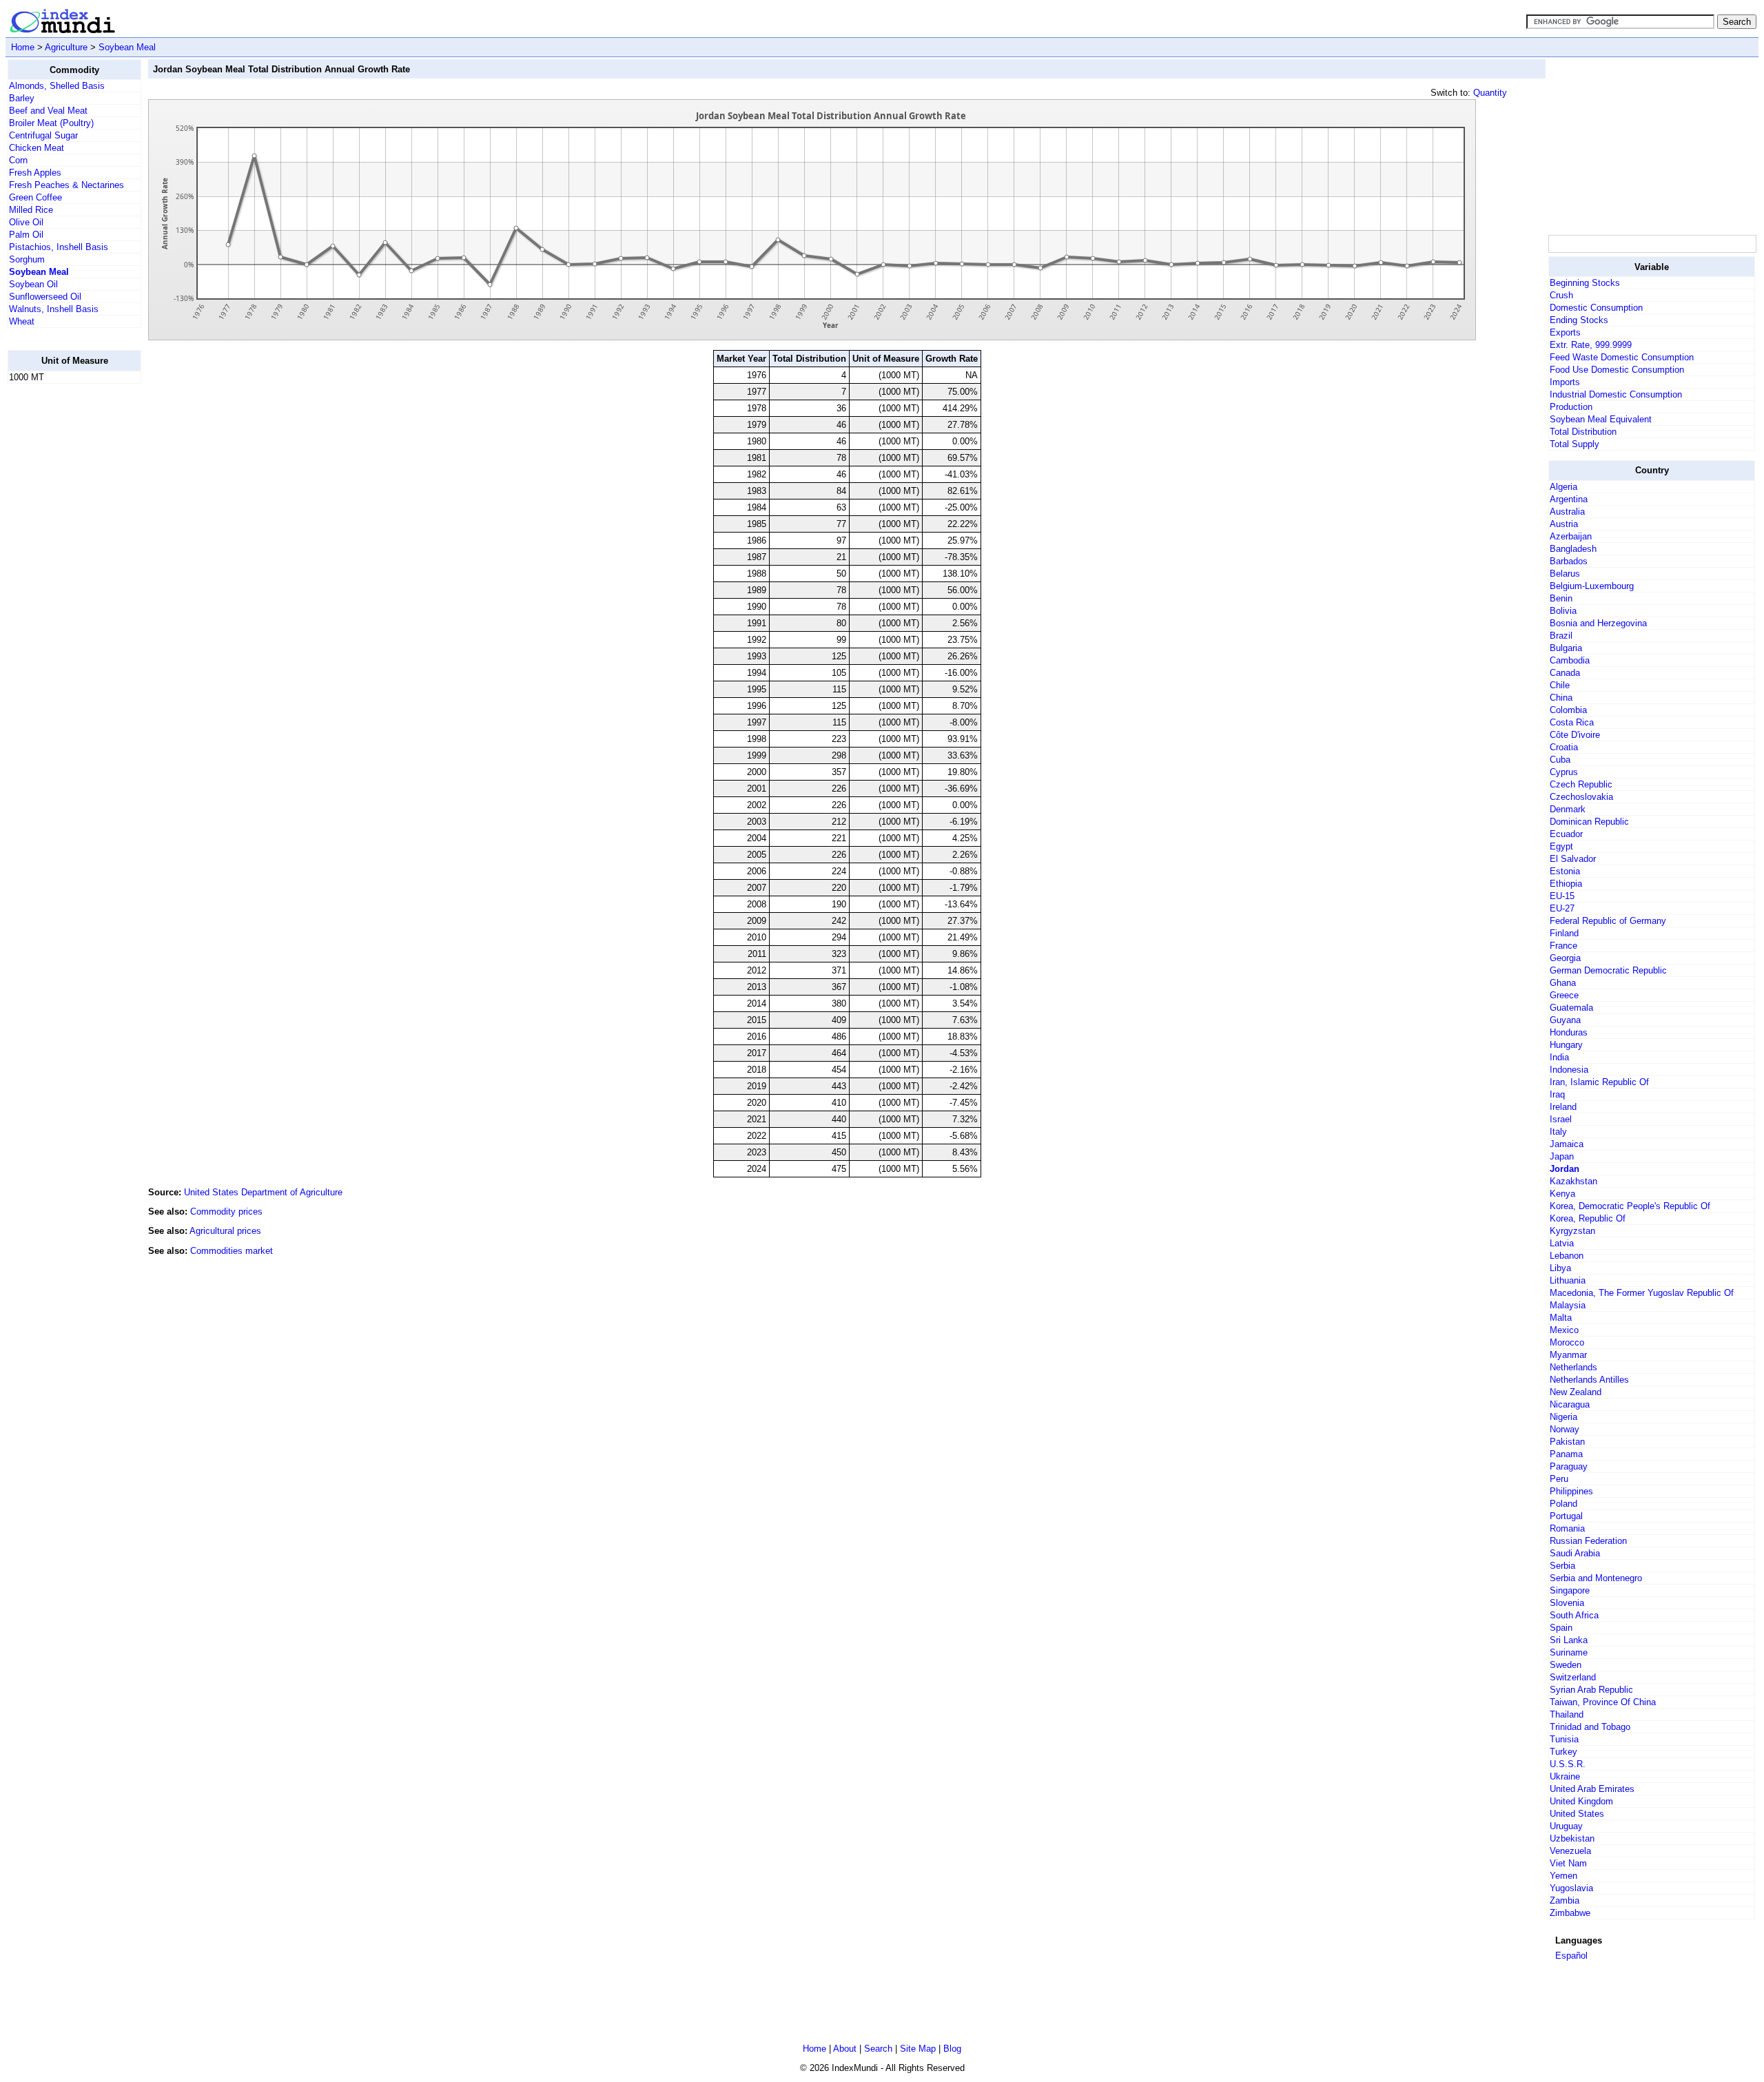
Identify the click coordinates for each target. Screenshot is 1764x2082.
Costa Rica (1572, 722)
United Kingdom (1581, 1801)
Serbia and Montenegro (1596, 1578)
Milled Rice (31, 210)
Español (1571, 1956)
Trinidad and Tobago (1590, 1727)
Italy (1558, 1132)
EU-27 (1562, 908)
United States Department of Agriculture (263, 1192)
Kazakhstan (1573, 1181)
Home (23, 47)
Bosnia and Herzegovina (1598, 623)
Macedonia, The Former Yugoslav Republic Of (1642, 1293)
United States (1577, 1814)
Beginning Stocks (1585, 283)
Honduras (1569, 1032)
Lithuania (1568, 1280)
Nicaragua (1570, 1404)
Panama (1566, 1454)
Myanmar (1568, 1355)
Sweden (1566, 1665)
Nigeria (1563, 1417)
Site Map (918, 2049)
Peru (1559, 1479)
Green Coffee (35, 197)
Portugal (1566, 1516)
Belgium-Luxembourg (1592, 586)
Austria (1564, 524)
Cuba (1560, 760)
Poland (1563, 1504)
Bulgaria (1566, 648)
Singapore (1570, 1590)
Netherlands (1573, 1367)
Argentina (1569, 499)
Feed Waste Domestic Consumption (1622, 357)
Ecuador (1566, 834)
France (1563, 946)
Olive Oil (26, 222)
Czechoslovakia (1581, 797)
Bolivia (1563, 611)
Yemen (1563, 1876)
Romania (1567, 1528)
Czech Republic (1581, 784)
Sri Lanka (1569, 1640)
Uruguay (1566, 1826)
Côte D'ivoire (1575, 735)
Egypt (1561, 846)
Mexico (1564, 1330)
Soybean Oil (33, 284)
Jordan (1565, 1169)
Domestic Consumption (1596, 308)
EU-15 (1562, 896)
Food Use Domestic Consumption (1617, 370)
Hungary (1566, 1045)
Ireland (1563, 1107)
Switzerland (1573, 1677)
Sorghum (27, 259)
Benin (1561, 598)
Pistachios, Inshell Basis (59, 247)
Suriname (1569, 1652)
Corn (18, 160)
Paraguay (1569, 1466)
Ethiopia (1566, 884)
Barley (22, 98)
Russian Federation (1588, 1541)
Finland (1564, 933)
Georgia (1565, 958)
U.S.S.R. (1568, 1764)
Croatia (1564, 747)
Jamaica (1567, 1144)
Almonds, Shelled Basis (57, 86)
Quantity (1490, 93)
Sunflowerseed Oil (45, 297)
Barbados (1569, 561)
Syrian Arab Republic (1591, 1690)
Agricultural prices (225, 1231)
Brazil (1561, 636)
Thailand (1567, 1714)
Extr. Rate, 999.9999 (1591, 345)
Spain (1561, 1628)
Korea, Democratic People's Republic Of (1630, 1206)
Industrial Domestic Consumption (1616, 394)
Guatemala (1571, 1008)
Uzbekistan (1572, 1838)
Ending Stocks (1579, 320)
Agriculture (66, 47)
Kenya (1562, 1194)
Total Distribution (1583, 432)
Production (1571, 407)
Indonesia (1569, 1070)
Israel (1561, 1119)
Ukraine (1565, 1776)
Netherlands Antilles (1589, 1380)
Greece (1564, 995)
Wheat (22, 321)
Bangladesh (1573, 549)
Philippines (1571, 1491)
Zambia (1565, 1900)
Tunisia (1564, 1739)
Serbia (1562, 1566)
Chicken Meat (37, 148)
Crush (1561, 295)
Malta (1561, 1318)
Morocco (1567, 1342)
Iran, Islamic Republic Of (1599, 1082)
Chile (1560, 685)
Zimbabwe (1570, 1913)
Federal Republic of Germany (1608, 921)
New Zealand (1576, 1392)
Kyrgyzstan (1572, 1231)
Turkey (1563, 1752)
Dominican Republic (1589, 822)
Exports (1565, 332)
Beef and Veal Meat (48, 111)
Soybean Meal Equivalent (1601, 419)
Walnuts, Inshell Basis (54, 309)
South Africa (1574, 1615)
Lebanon (1567, 1256)
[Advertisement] (63, 601)
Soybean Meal (127, 47)
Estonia (1565, 871)
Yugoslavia (1571, 1888)
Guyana (1565, 1020)
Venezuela (1570, 1851)
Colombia (1568, 710)
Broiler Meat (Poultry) (51, 123)
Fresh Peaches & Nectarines (66, 185)
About (845, 2049)
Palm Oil (26, 235)
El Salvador (1573, 859)
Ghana (1563, 983)
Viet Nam (1568, 1863)
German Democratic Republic (1608, 970)
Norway (1565, 1429)
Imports (1565, 382)
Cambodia (1570, 660)
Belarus (1565, 574)
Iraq (1557, 1094)
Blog (952, 2049)
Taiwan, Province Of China (1603, 1702)
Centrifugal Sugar (43, 135)
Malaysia (1568, 1305)
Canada (1565, 673)
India (1559, 1057)
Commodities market (232, 1251)
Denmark (1568, 809)
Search (878, 2049)
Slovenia (1567, 1603)
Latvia (1562, 1243)
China (1561, 698)
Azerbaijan (1571, 536)
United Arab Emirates (1592, 1789)
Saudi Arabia (1575, 1553)
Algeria (1563, 487)
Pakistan (1567, 1442)
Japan (1562, 1156)
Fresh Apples (35, 173)
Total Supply (1575, 444)
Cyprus (1564, 772)
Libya (1560, 1268)
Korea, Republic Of (1588, 1218)
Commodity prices (226, 1212)
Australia (1567, 512)
